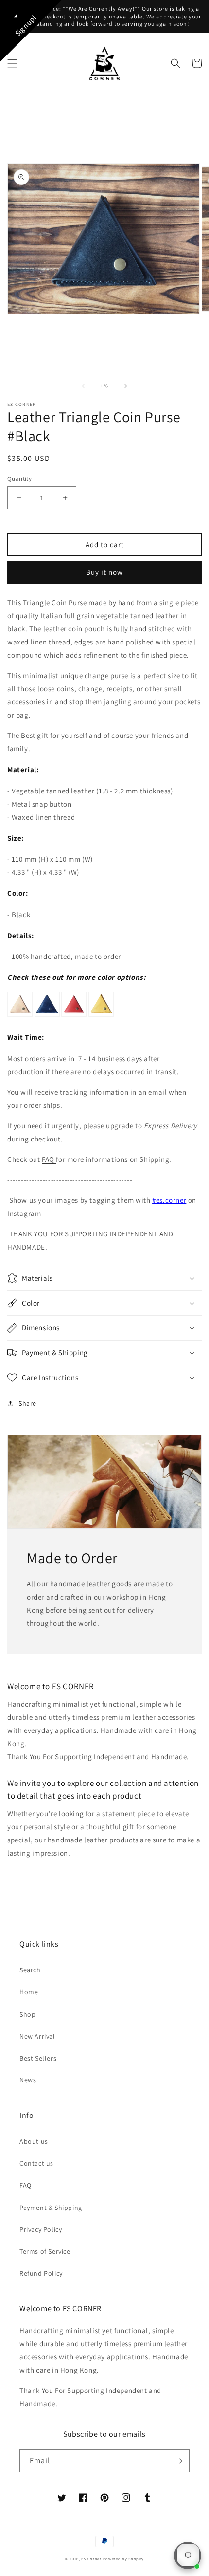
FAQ (49, 1159)
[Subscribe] (178, 2461)
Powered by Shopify (124, 2559)
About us (34, 2141)
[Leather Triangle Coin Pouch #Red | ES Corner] (74, 1016)
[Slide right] (126, 386)
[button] (12, 63)
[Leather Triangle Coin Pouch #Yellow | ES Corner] (101, 1016)
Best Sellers (38, 2058)
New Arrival (37, 2036)
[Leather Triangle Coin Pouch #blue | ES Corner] (47, 1016)
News (28, 2080)
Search (30, 1970)
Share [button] (27, 1403)
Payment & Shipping (51, 2208)
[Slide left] (83, 386)
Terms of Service (45, 2251)
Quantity (19, 479)
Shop (27, 2014)
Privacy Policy (41, 2229)
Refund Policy (41, 2273)
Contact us (36, 2163)
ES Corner (91, 2559)
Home (29, 1992)
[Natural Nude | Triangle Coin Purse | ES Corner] (20, 1016)
